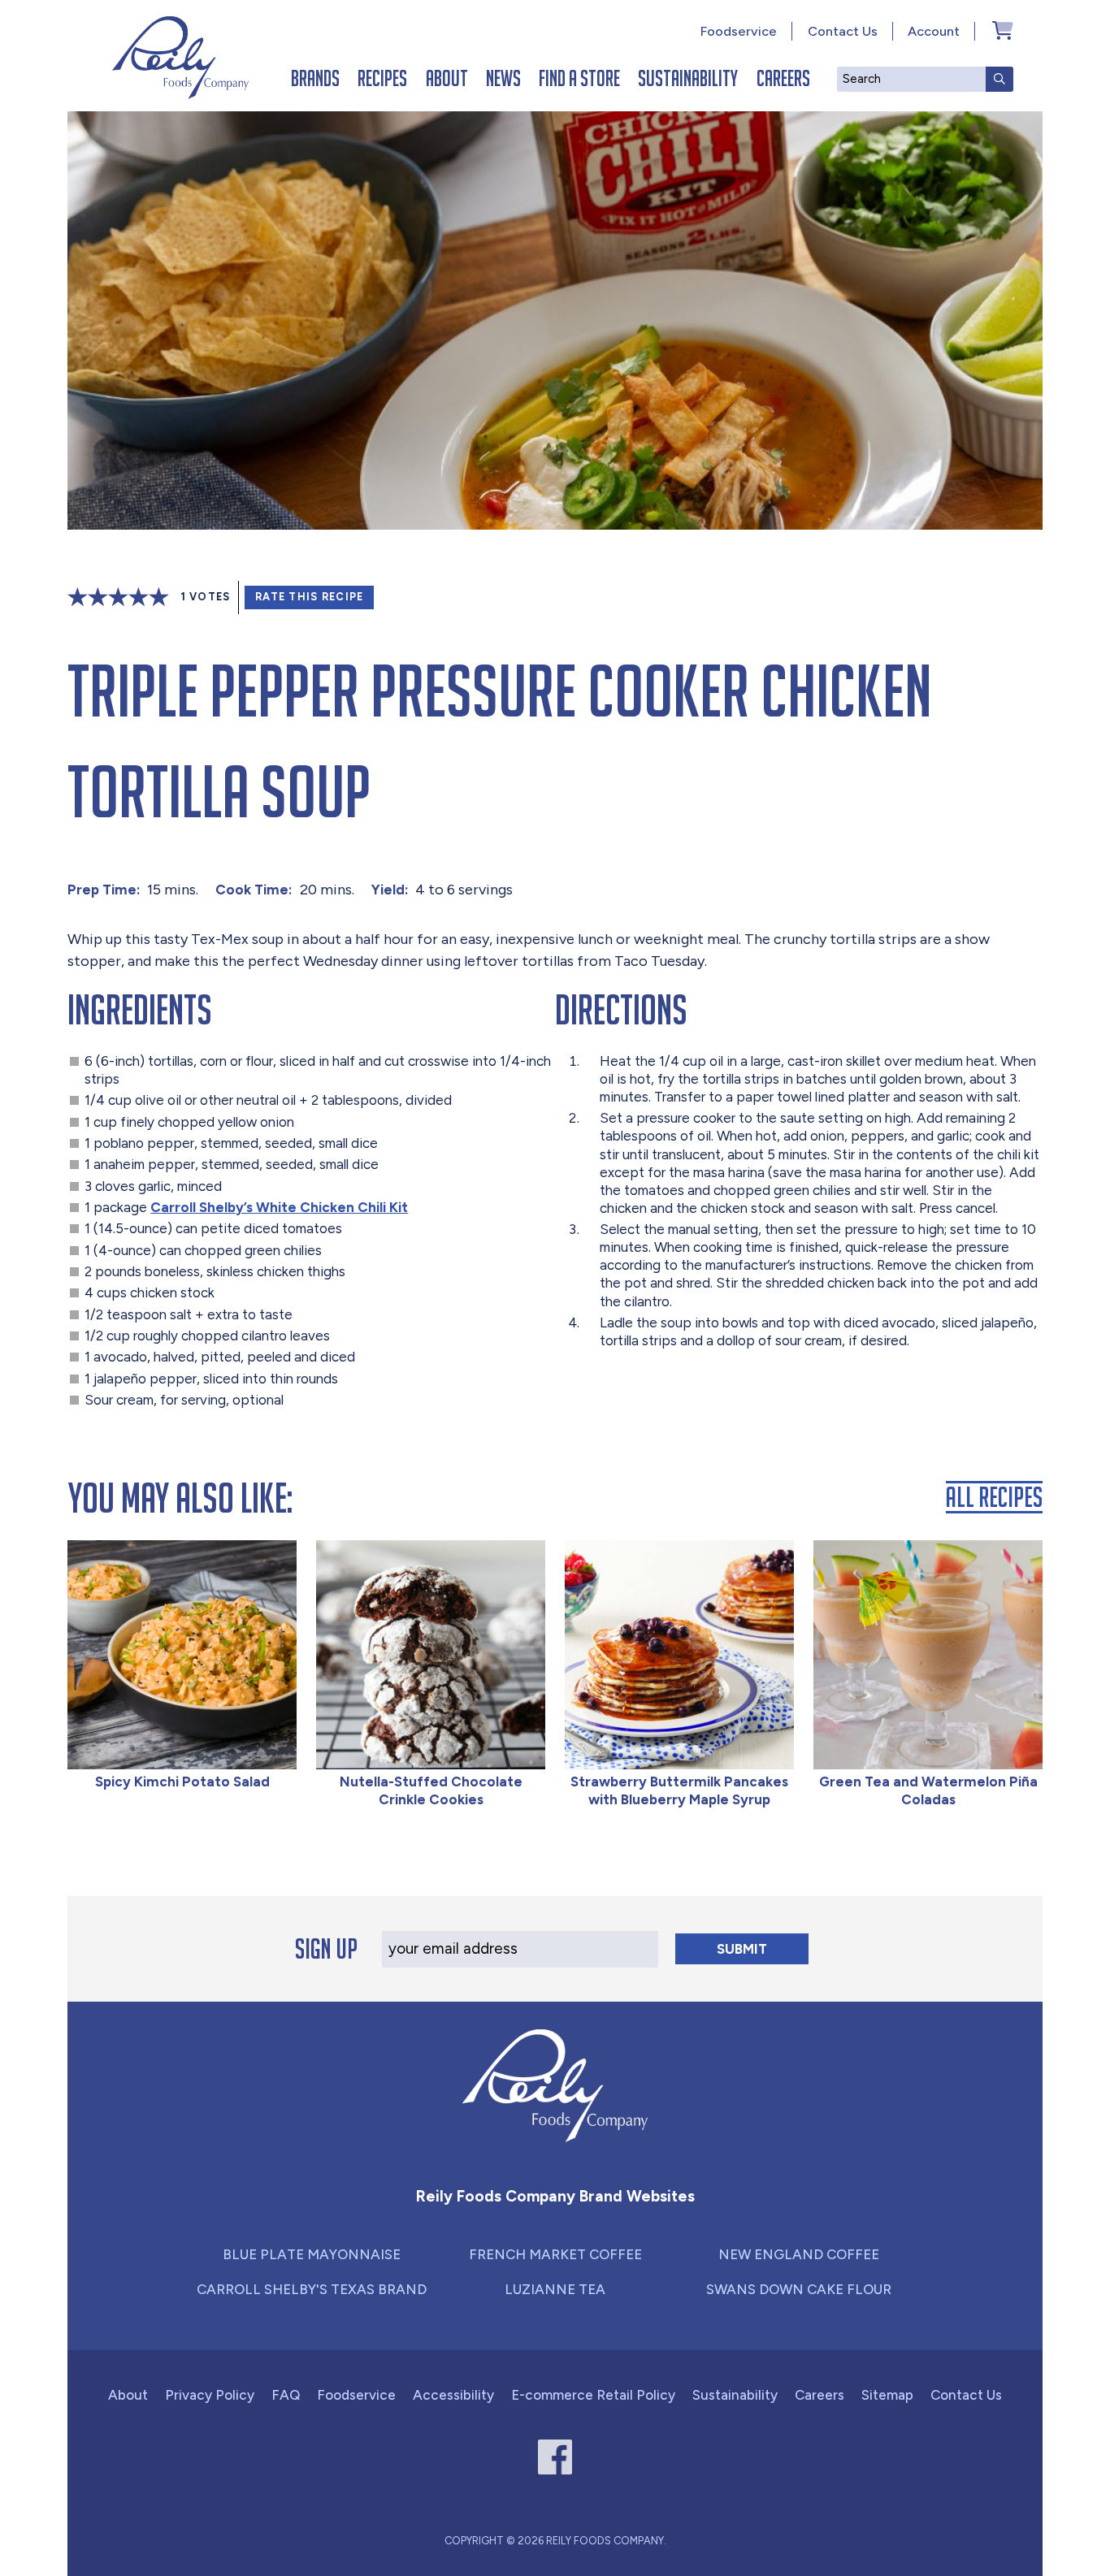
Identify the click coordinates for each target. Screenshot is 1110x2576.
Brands (315, 78)
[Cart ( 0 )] (1003, 30)
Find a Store (579, 78)
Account (934, 31)
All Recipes (994, 1497)
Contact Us (843, 31)
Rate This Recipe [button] (309, 597)
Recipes (382, 78)
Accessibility (453, 2395)
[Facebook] (555, 2457)
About (447, 78)
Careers (783, 78)
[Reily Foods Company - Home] (180, 58)
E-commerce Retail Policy (593, 2395)
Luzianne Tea (555, 2289)
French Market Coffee (555, 2254)
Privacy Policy (210, 2395)
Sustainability (688, 78)
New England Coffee (799, 2254)
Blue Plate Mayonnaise (312, 2254)
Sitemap (887, 2395)
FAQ (286, 2395)
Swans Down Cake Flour (799, 2289)
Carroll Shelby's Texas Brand (312, 2289)
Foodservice (739, 31)
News (503, 78)
